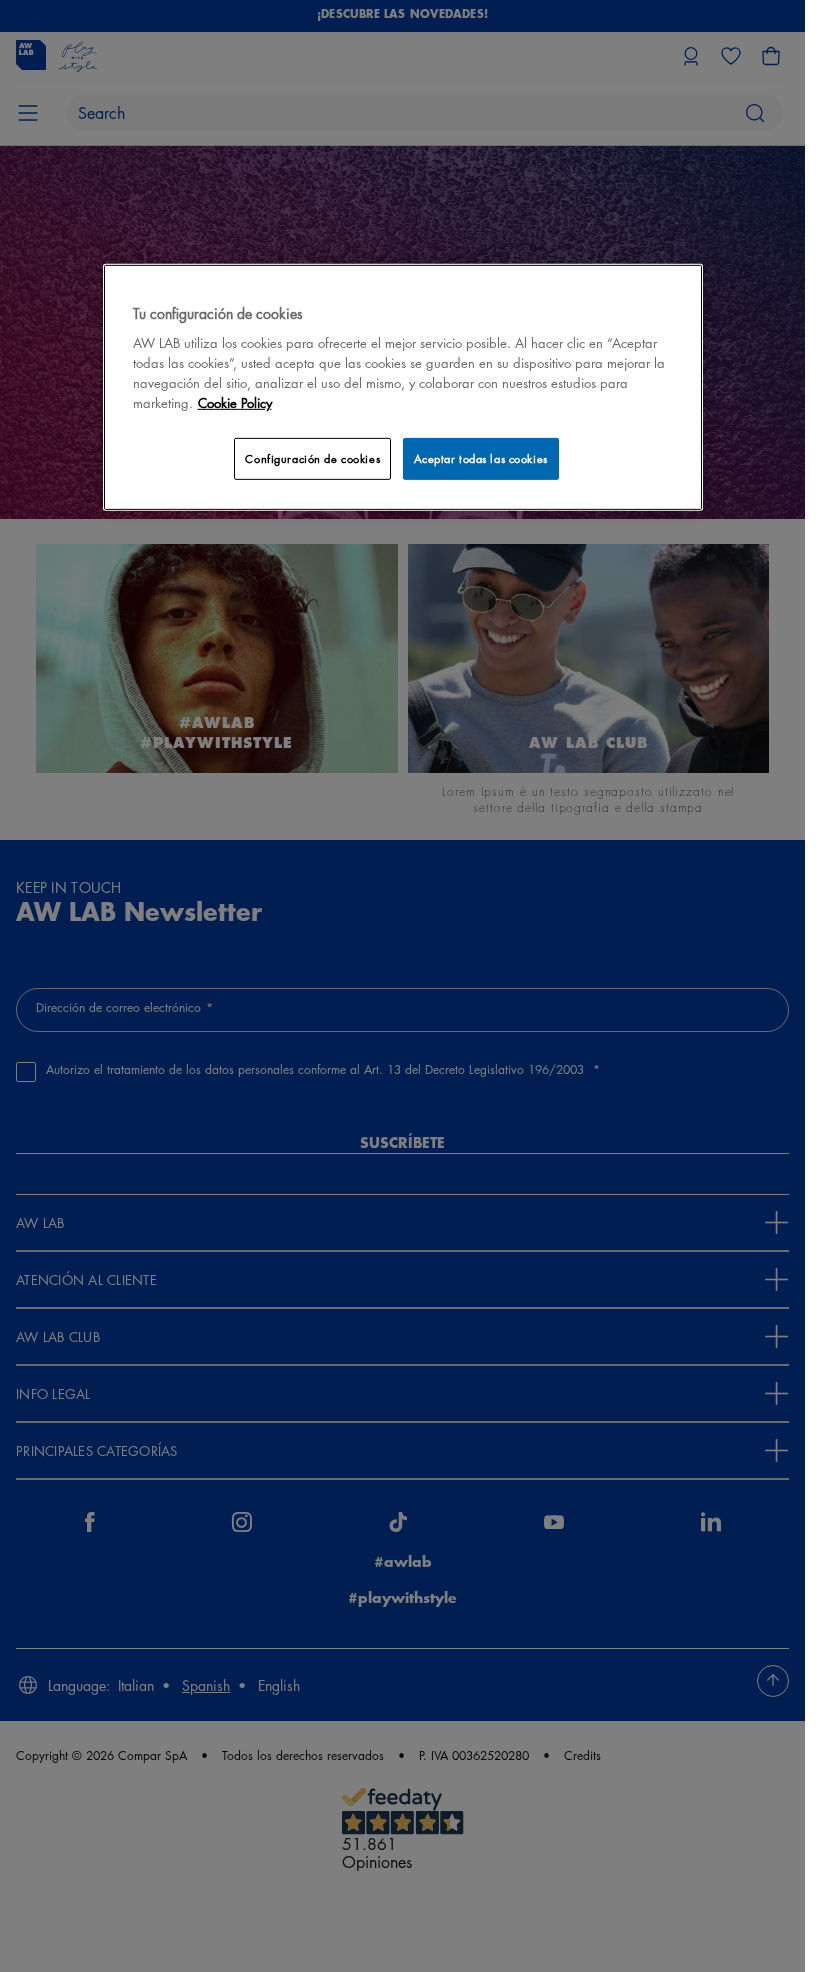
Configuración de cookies (312, 458)
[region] (403, 387)
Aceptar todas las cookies (481, 458)
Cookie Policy (235, 402)
